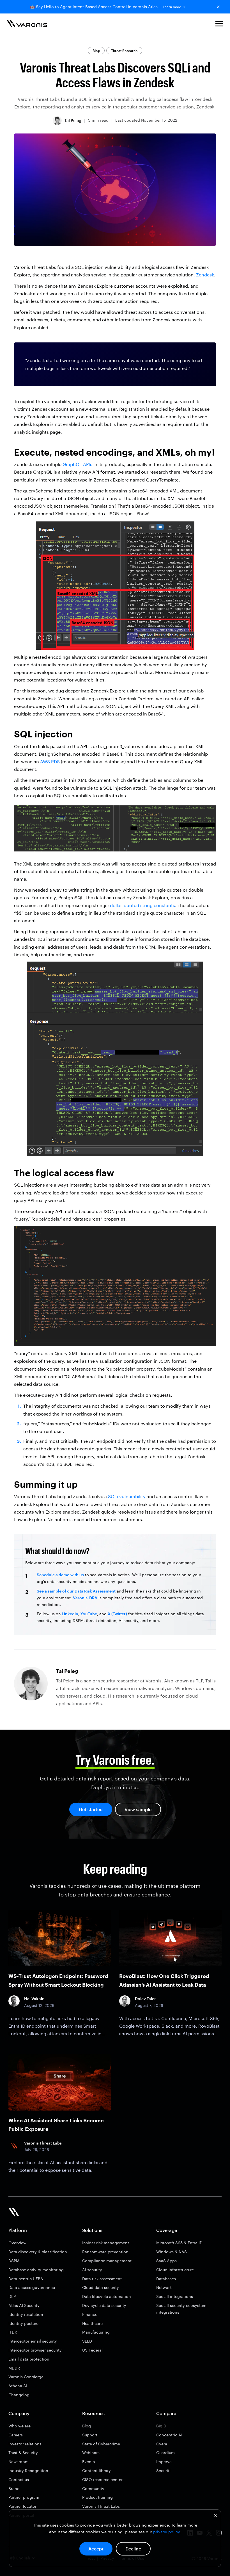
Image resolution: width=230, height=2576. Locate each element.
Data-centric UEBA (26, 2279)
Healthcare (92, 2323)
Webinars (91, 2453)
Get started (91, 1809)
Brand (14, 2488)
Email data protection (29, 2359)
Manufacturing (96, 2332)
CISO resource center (102, 2480)
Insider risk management (106, 2243)
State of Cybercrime (101, 2444)
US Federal (92, 2350)
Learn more (172, 7)
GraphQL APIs (77, 464)
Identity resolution (26, 2314)
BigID (161, 2426)
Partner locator (22, 2506)
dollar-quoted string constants (142, 905)
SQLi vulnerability (127, 1496)
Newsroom (19, 2462)
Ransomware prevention (105, 2252)
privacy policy (166, 2532)
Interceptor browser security (35, 2350)
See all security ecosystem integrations (181, 2309)
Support (90, 2435)
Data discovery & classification (38, 2252)
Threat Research (124, 51)
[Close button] (218, 7)
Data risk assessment (102, 2279)
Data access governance (32, 2287)
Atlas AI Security (24, 2305)
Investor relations (25, 2444)
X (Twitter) (117, 1614)
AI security (92, 2270)
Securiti (163, 2471)
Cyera (162, 2444)
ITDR (13, 2332)
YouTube (89, 1614)
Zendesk (205, 275)
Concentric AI (169, 2435)
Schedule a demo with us (60, 1575)
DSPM (14, 2261)
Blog (96, 51)
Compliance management (107, 2261)
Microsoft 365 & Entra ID (179, 2243)
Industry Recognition (28, 2471)
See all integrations (175, 2296)
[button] (219, 25)
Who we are (19, 2426)
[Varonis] (27, 25)
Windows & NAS (172, 2252)
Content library (96, 2471)
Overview (17, 2243)
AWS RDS (50, 761)
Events (88, 2462)
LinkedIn (70, 1614)
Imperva (164, 2462)
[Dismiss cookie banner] (215, 2516)
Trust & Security (23, 2453)
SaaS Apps (166, 2261)
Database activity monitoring (36, 2270)
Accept (96, 2549)
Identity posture (23, 2323)
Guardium (165, 2453)
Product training (97, 2497)
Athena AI (18, 2386)
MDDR (14, 2368)
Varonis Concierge (26, 2377)
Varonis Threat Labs (101, 2506)
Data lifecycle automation (107, 2296)
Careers (16, 2435)
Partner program (24, 2497)
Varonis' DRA (85, 1598)
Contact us (19, 2480)
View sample (138, 1809)
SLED (87, 2341)
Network (164, 2287)
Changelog (19, 2395)
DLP (12, 2296)
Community (93, 2488)
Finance (90, 2314)
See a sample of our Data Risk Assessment (76, 1591)
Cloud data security (101, 2287)
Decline (133, 2549)
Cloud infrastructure (175, 2270)
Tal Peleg (73, 120)
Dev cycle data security (104, 2305)
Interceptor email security (33, 2341)
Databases (166, 2279)
